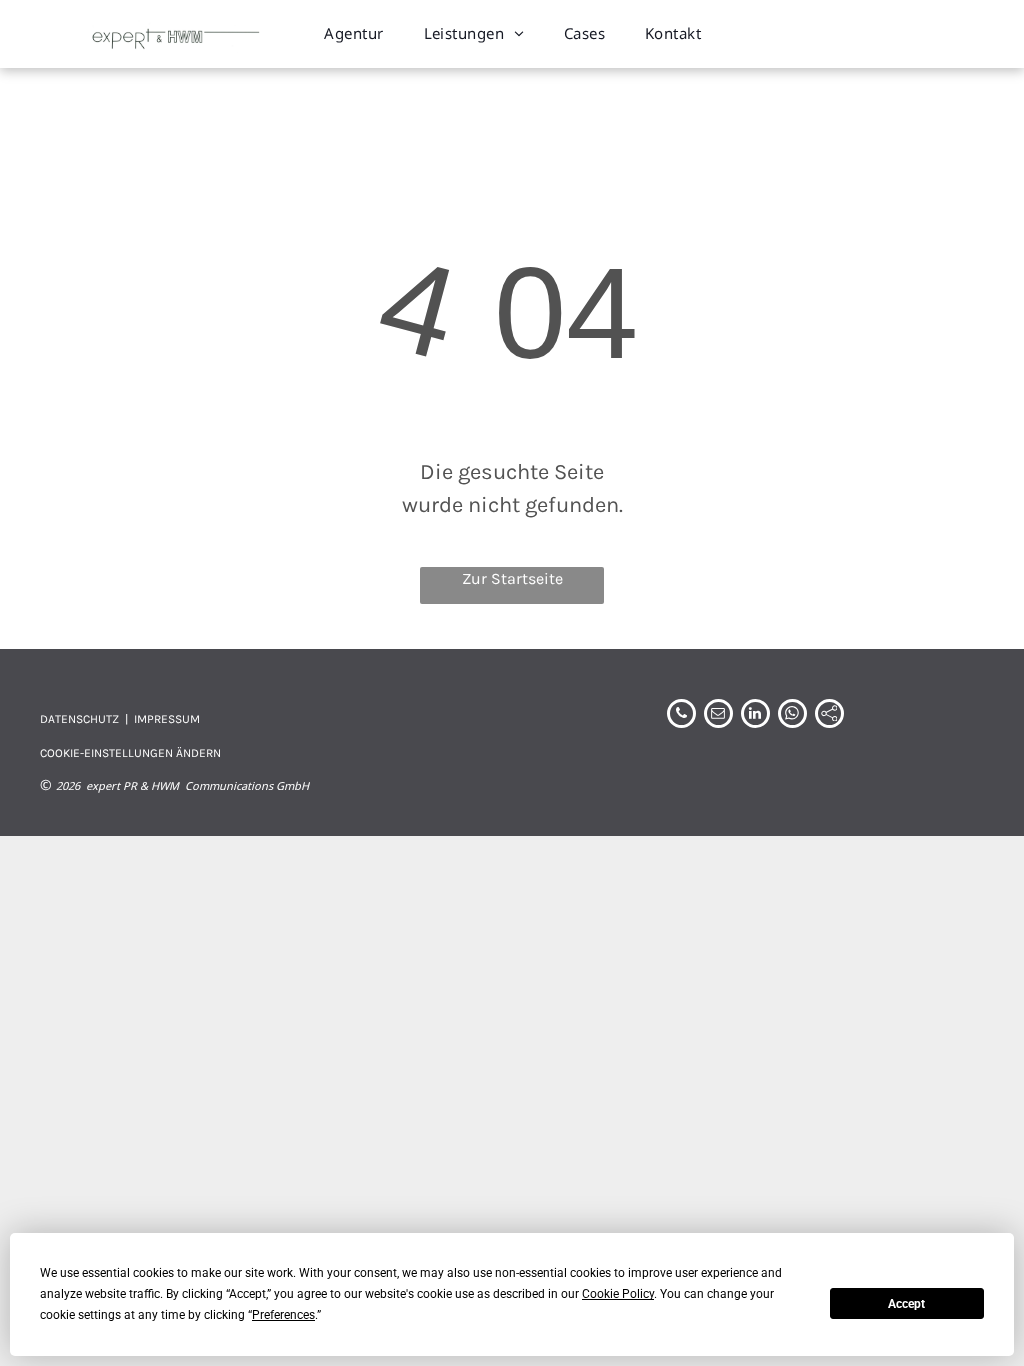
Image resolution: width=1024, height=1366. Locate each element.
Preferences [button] (283, 1315)
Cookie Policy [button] (618, 1294)
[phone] (681, 716)
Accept (906, 1304)
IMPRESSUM (167, 719)
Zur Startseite (512, 578)
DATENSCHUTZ (79, 719)
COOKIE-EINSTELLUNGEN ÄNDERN (130, 753)
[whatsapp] (792, 716)
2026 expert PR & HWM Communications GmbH (182, 785)
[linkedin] (755, 716)
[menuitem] (353, 33)
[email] (718, 716)
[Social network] (829, 716)
